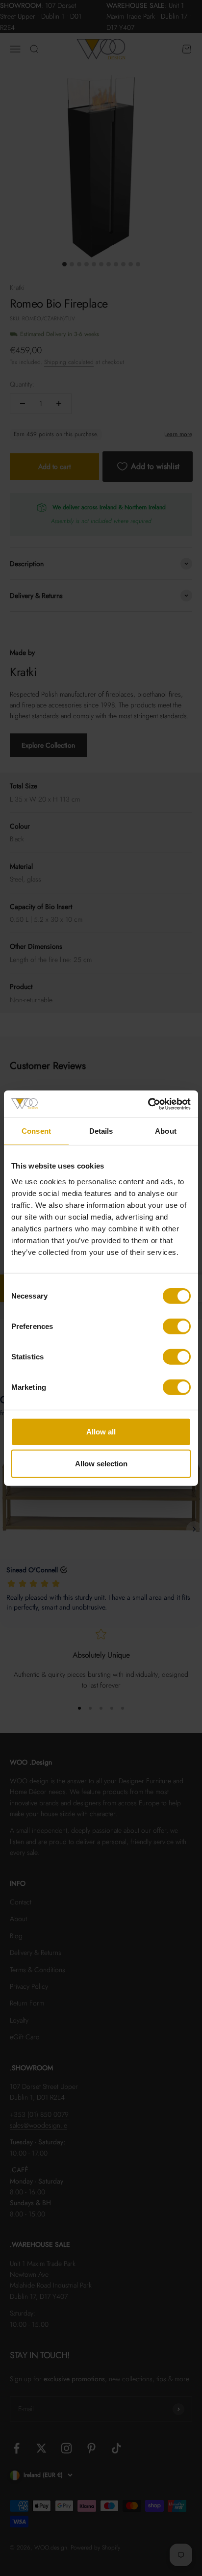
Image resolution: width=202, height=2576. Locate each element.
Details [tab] (101, 1131)
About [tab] (166, 1131)
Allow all (101, 1431)
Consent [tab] (36, 1131)
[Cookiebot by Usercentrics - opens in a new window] (148, 1104)
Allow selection (101, 1464)
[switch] (177, 1326)
